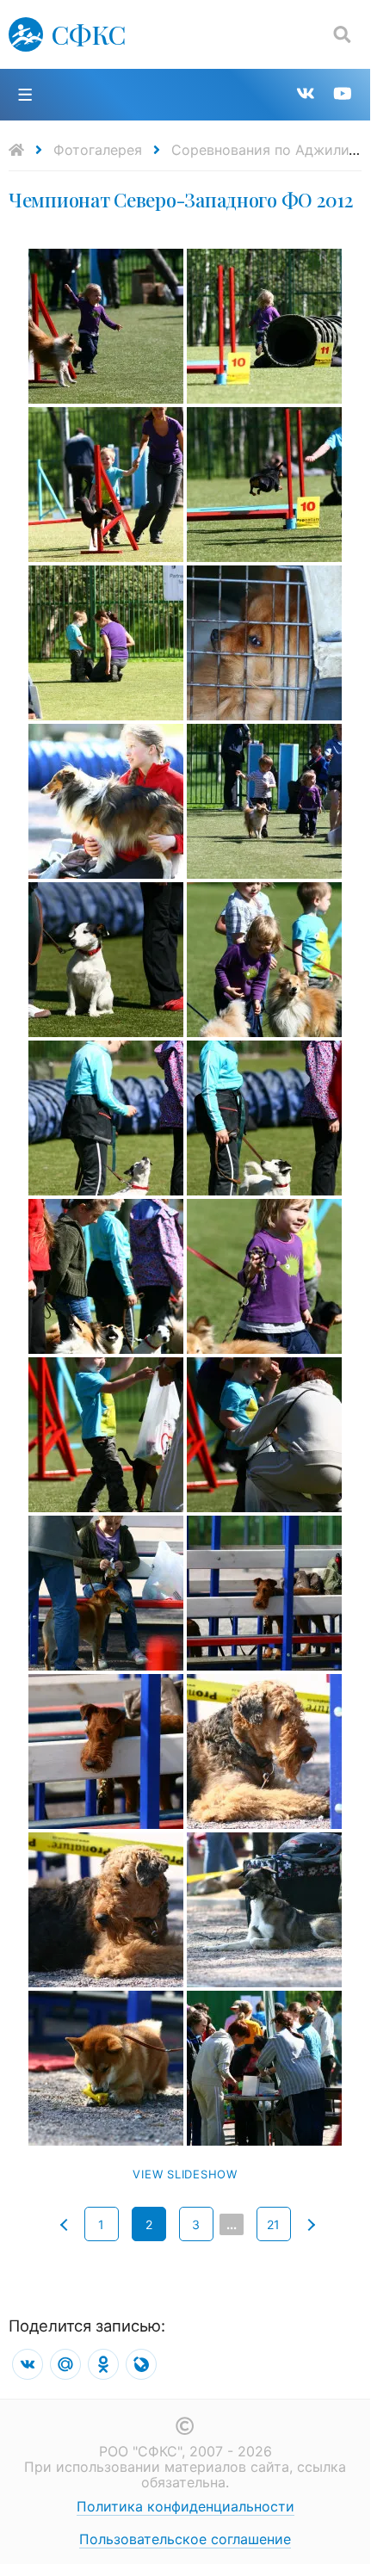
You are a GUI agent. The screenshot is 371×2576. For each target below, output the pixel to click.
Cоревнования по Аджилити (268, 150)
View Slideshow (185, 2174)
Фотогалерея (98, 150)
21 (273, 2224)
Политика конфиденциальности (185, 2506)
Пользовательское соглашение (185, 2539)
